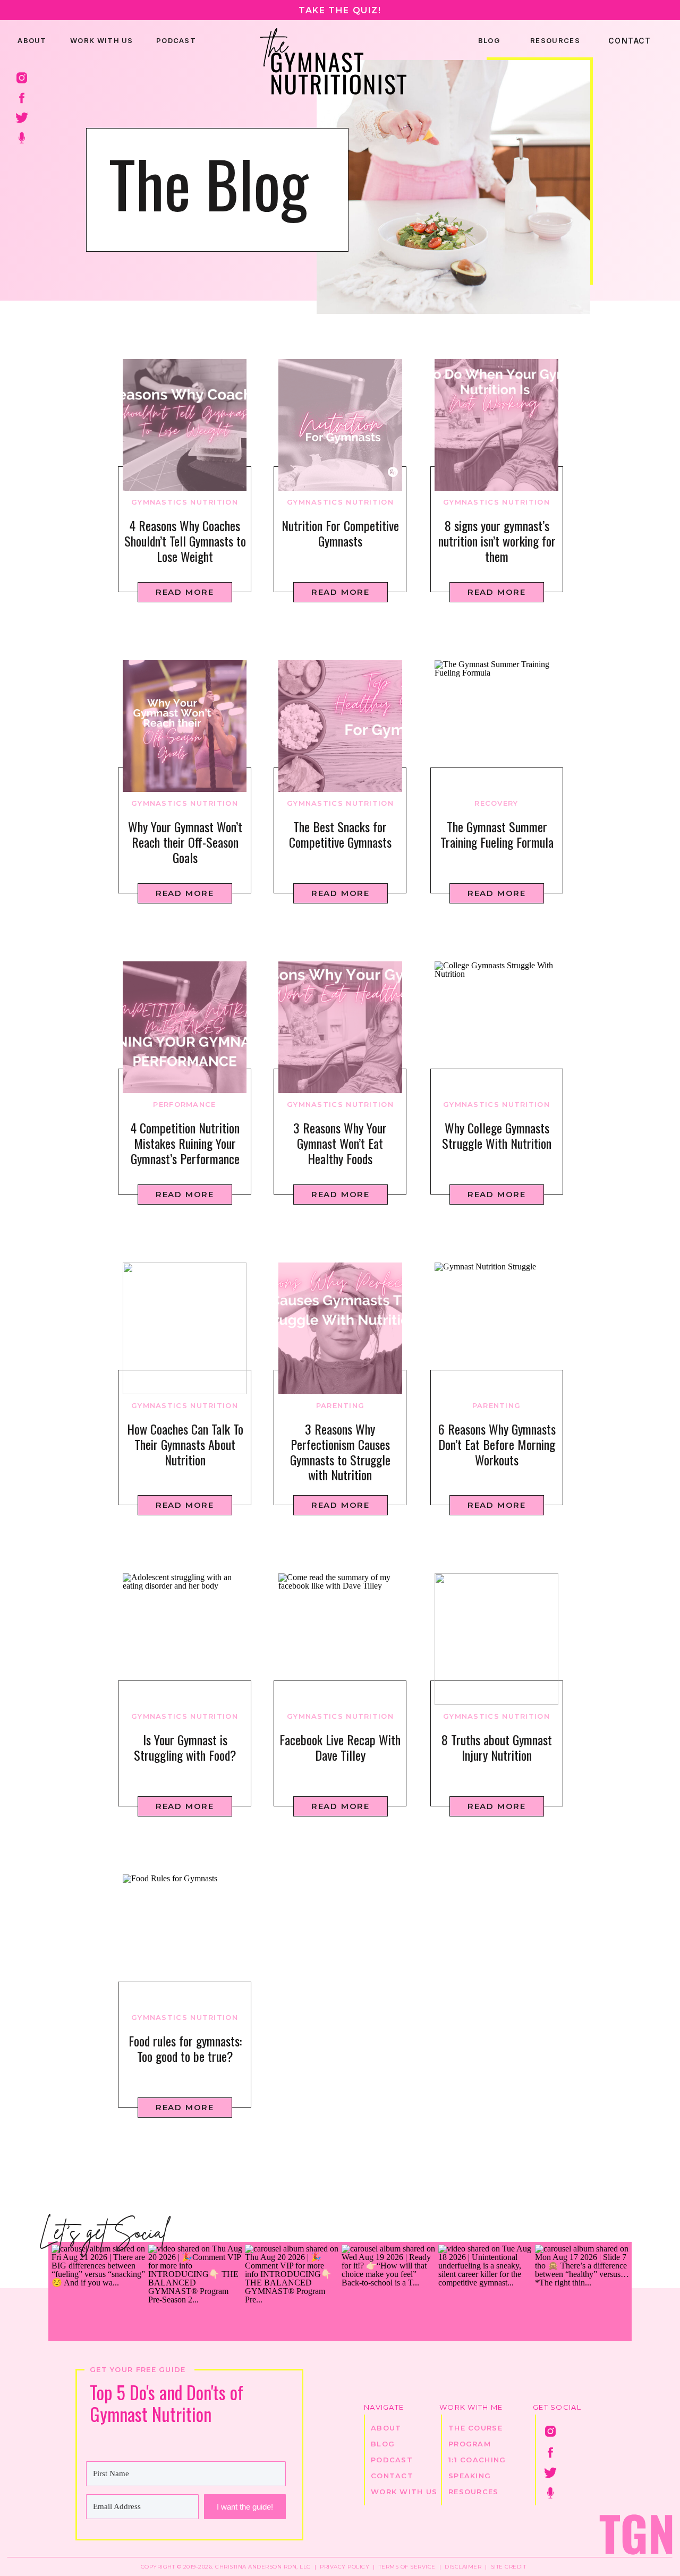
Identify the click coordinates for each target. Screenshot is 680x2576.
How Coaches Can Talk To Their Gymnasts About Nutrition (185, 1444)
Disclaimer (463, 2567)
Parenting (341, 1405)
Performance (184, 1104)
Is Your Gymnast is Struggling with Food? (185, 1747)
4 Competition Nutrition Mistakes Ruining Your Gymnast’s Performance (185, 1143)
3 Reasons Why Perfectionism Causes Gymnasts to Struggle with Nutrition (340, 1452)
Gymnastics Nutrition (185, 502)
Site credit (509, 2567)
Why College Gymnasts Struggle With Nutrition (497, 1135)
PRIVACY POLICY (345, 2567)
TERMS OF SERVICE (406, 2567)
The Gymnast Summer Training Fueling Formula (497, 834)
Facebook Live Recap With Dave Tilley (340, 1747)
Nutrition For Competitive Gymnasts (340, 533)
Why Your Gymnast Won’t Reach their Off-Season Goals (185, 842)
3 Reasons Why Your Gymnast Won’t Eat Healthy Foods (340, 1143)
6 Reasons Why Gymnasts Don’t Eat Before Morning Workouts (497, 1444)
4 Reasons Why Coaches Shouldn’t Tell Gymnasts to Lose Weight (185, 541)
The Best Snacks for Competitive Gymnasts (340, 834)
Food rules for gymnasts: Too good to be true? (185, 2048)
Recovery (496, 803)
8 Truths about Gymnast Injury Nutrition (497, 1747)
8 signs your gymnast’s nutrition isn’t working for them (497, 541)
